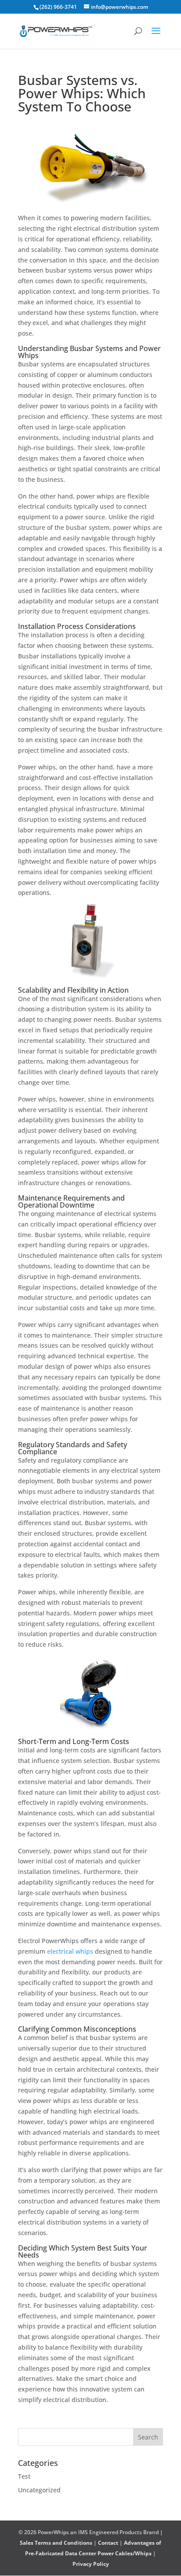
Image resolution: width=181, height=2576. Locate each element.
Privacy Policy (91, 2564)
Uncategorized (39, 2490)
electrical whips (70, 1951)
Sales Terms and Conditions (56, 2543)
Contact (108, 2543)
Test (24, 2476)
